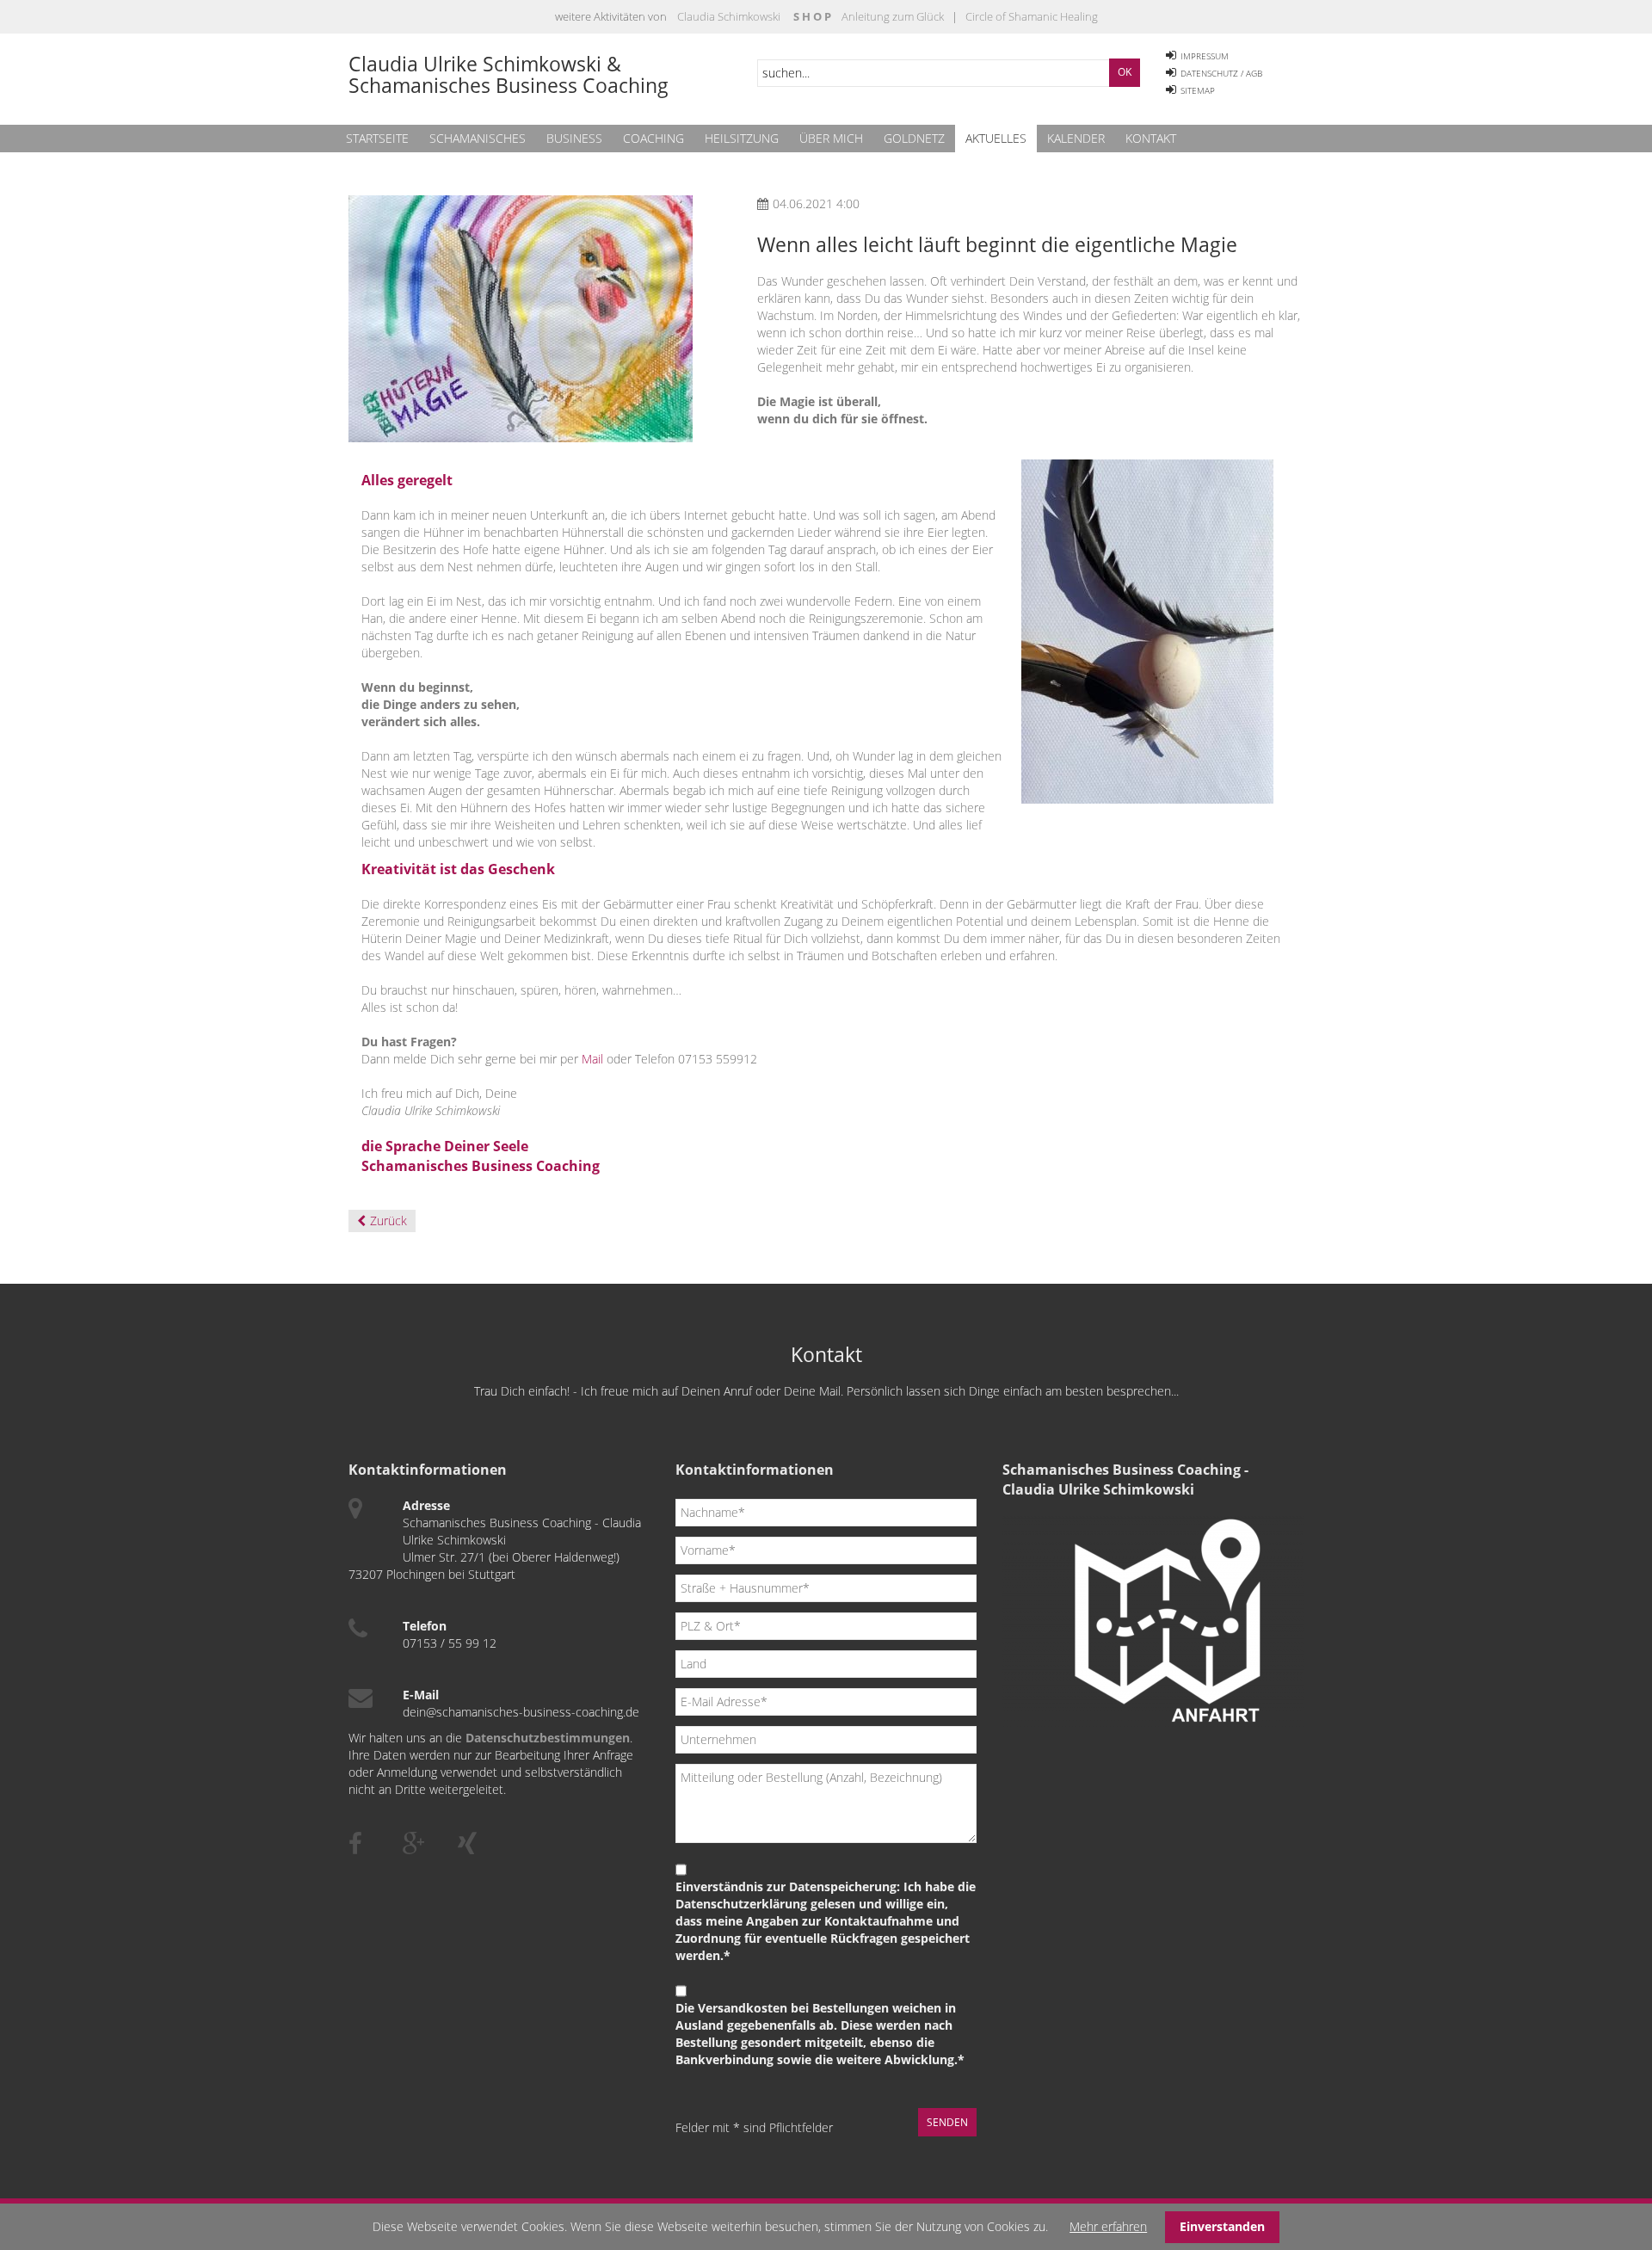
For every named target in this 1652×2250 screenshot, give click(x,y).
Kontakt (1151, 138)
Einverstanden (1222, 2226)
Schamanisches (478, 138)
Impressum (1205, 56)
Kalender (1076, 138)
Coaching (653, 138)
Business (574, 138)
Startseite (377, 138)
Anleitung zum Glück (893, 16)
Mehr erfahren (1108, 2226)
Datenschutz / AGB (1221, 73)
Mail (592, 1059)
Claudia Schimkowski (729, 16)
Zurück (388, 1221)
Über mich (831, 138)
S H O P (812, 16)
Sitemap (1198, 90)
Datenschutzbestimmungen (548, 1738)
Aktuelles (996, 138)
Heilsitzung (742, 138)
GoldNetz (914, 138)
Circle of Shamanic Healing (1030, 16)
